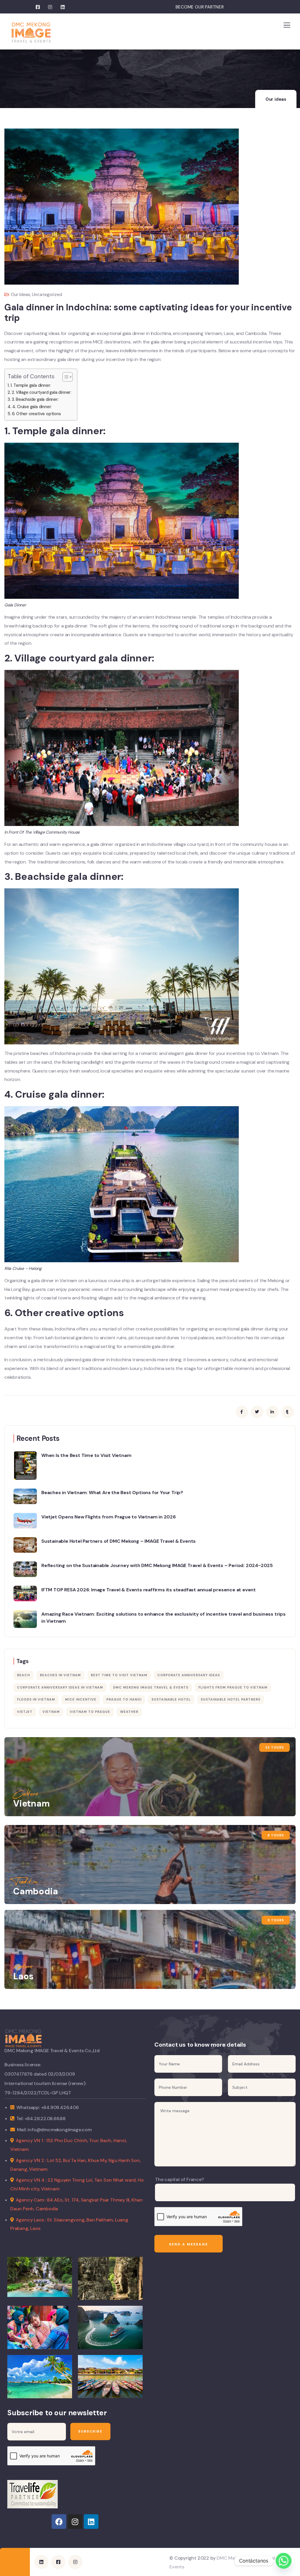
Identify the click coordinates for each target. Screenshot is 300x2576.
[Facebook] (59, 2522)
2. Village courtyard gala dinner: (41, 392)
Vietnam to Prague (90, 1712)
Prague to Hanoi (124, 1699)
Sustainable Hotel (171, 1699)
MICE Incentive (81, 1699)
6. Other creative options (36, 414)
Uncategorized (47, 295)
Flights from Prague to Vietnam (233, 1687)
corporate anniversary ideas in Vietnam (60, 1687)
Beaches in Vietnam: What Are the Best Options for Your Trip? (112, 1493)
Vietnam (51, 1712)
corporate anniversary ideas (189, 1675)
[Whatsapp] (284, 2561)
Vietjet (25, 1712)
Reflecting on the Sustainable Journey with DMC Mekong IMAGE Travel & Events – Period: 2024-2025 (157, 1565)
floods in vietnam (36, 1699)
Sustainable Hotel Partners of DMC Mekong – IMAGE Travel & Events (119, 1541)
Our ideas (276, 99)
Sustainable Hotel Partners (231, 1699)
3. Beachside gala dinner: (35, 399)
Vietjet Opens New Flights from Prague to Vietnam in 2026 (109, 1517)
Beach (23, 1675)
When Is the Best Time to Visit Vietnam (86, 1455)
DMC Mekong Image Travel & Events (151, 1687)
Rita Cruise (14, 1268)
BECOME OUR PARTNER (200, 7)
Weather (129, 1712)
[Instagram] (75, 2522)
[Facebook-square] (58, 2562)
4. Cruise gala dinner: (32, 407)
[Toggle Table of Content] (65, 377)
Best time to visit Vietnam (119, 1675)
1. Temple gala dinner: (31, 385)
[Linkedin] (91, 2522)
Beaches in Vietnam (60, 1675)
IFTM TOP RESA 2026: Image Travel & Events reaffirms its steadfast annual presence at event (149, 1590)
